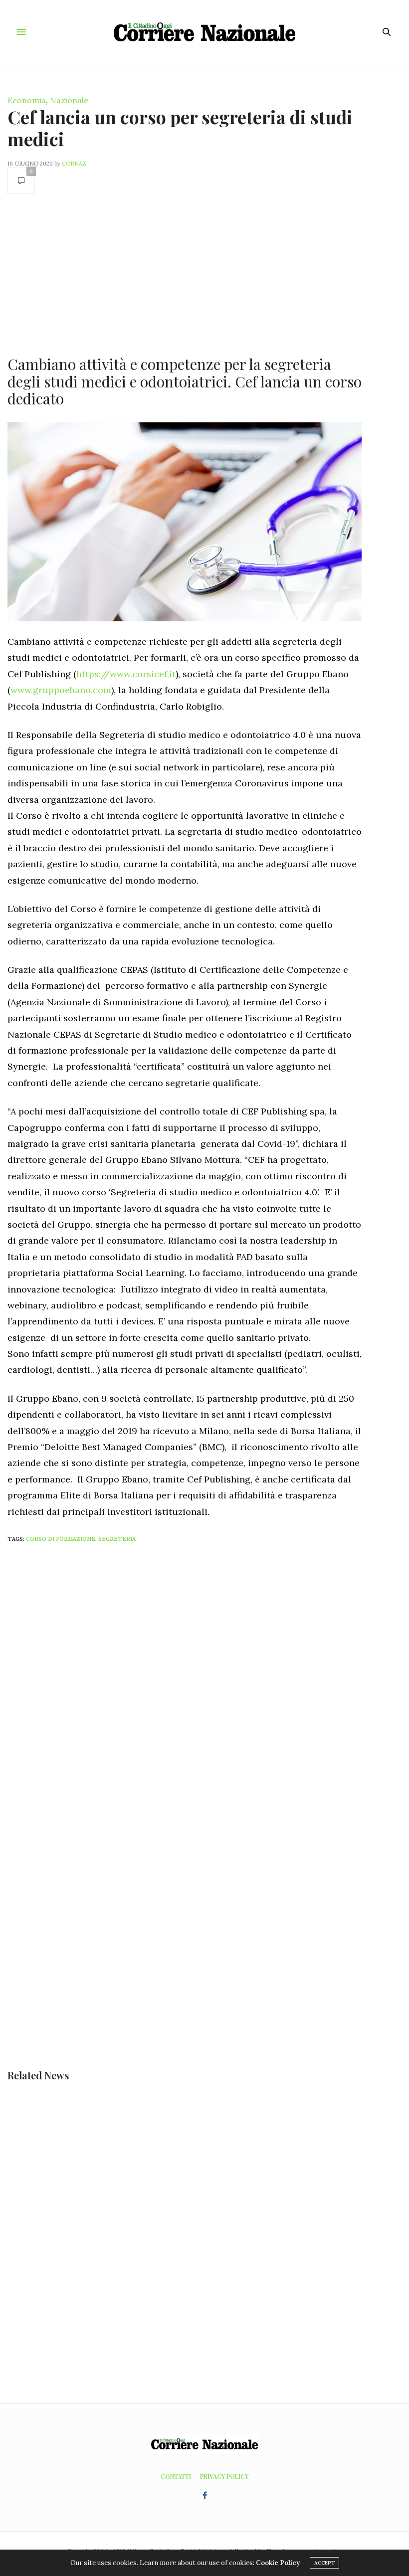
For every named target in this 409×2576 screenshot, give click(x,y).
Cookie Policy (278, 2563)
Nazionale (69, 100)
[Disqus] (204, 1682)
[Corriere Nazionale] (205, 32)
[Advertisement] (185, 274)
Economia (27, 100)
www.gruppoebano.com (61, 690)
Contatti (176, 2476)
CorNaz (74, 164)
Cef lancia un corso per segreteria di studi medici (180, 127)
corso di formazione (61, 1539)
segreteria (117, 1539)
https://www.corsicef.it (126, 674)
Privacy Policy (224, 2476)
